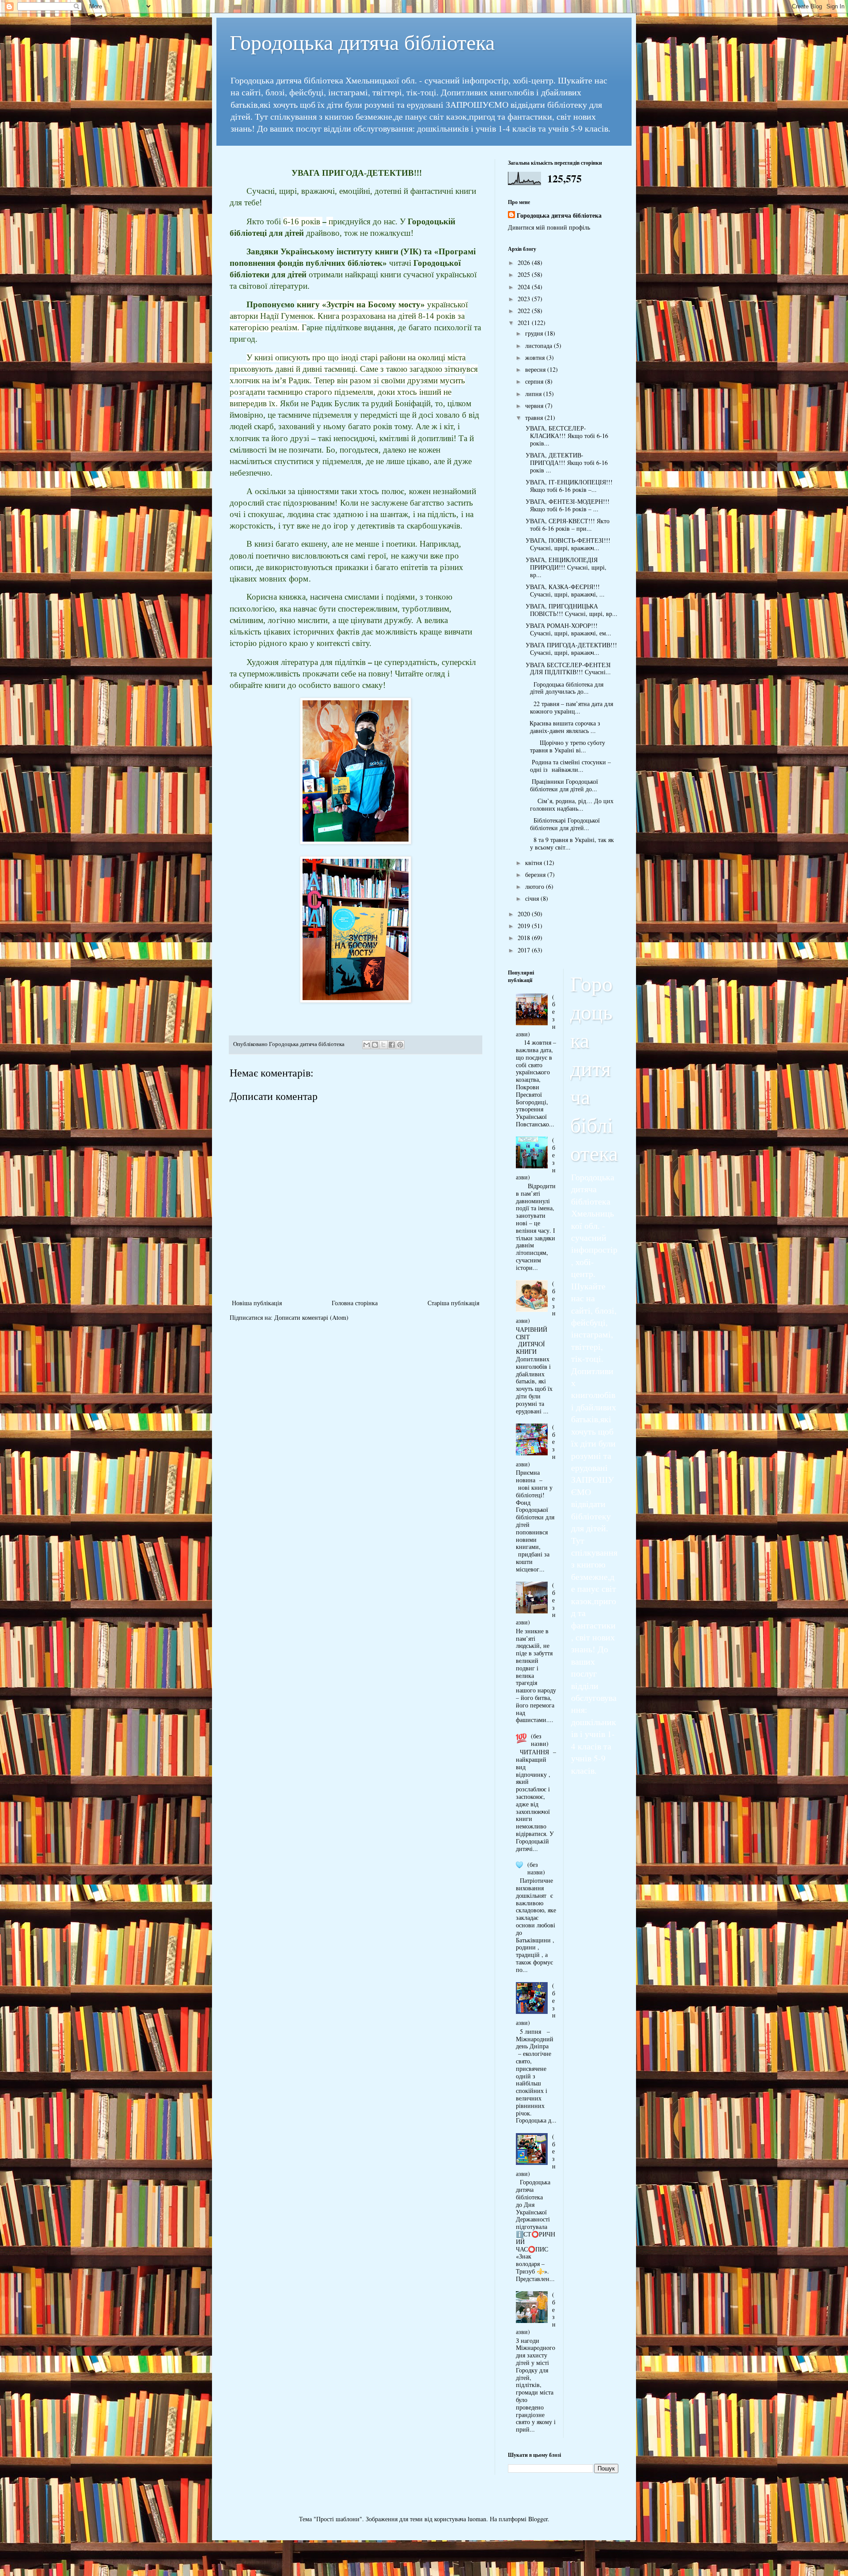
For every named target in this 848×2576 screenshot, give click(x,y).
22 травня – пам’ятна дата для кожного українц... (568, 707)
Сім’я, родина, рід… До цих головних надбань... (568, 805)
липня (534, 394)
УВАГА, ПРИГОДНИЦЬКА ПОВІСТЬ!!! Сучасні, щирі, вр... (570, 610)
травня (535, 417)
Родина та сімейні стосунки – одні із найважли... (567, 766)
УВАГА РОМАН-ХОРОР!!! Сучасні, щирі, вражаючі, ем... (567, 629)
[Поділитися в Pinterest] (400, 1045)
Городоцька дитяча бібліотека (362, 42)
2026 (525, 263)
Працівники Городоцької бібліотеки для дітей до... (561, 785)
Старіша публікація (453, 1303)
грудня (535, 333)
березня (536, 874)
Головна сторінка (355, 1303)
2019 (525, 926)
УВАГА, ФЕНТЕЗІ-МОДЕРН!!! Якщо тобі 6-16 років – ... (566, 505)
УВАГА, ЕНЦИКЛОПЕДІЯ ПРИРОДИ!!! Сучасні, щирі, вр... (565, 567)
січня (533, 898)
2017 (525, 950)
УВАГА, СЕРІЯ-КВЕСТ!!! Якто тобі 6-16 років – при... (566, 525)
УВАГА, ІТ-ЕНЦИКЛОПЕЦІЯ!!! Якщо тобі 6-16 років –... (568, 486)
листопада (539, 346)
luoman (477, 2519)
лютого (536, 886)
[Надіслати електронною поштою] (367, 1045)
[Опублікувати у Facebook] (392, 1045)
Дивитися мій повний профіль (549, 227)
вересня (536, 369)
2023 (525, 299)
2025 (525, 274)
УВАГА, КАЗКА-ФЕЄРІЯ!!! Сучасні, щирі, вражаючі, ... (564, 590)
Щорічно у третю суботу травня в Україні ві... (564, 746)
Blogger (538, 2519)
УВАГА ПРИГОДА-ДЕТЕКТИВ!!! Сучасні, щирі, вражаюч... (570, 649)
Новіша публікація (257, 1303)
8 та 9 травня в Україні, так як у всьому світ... (569, 843)
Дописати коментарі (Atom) (311, 1317)
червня (535, 406)
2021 (525, 323)
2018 (525, 938)
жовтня (536, 357)
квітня (534, 863)
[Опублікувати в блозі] (375, 1045)
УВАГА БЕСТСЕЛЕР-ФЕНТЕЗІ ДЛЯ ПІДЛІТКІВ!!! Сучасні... (567, 669)
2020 (525, 914)
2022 (525, 311)
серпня (535, 381)
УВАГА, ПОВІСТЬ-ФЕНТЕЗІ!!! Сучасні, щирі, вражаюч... (567, 544)
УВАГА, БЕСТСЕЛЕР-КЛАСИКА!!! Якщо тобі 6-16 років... (566, 436)
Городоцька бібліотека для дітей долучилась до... (563, 688)
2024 (525, 287)
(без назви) (540, 1740)
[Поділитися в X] (383, 1045)
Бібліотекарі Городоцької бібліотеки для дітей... (562, 824)
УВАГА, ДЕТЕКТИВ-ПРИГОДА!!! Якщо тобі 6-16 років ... (566, 463)
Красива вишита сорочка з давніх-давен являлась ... (562, 727)
